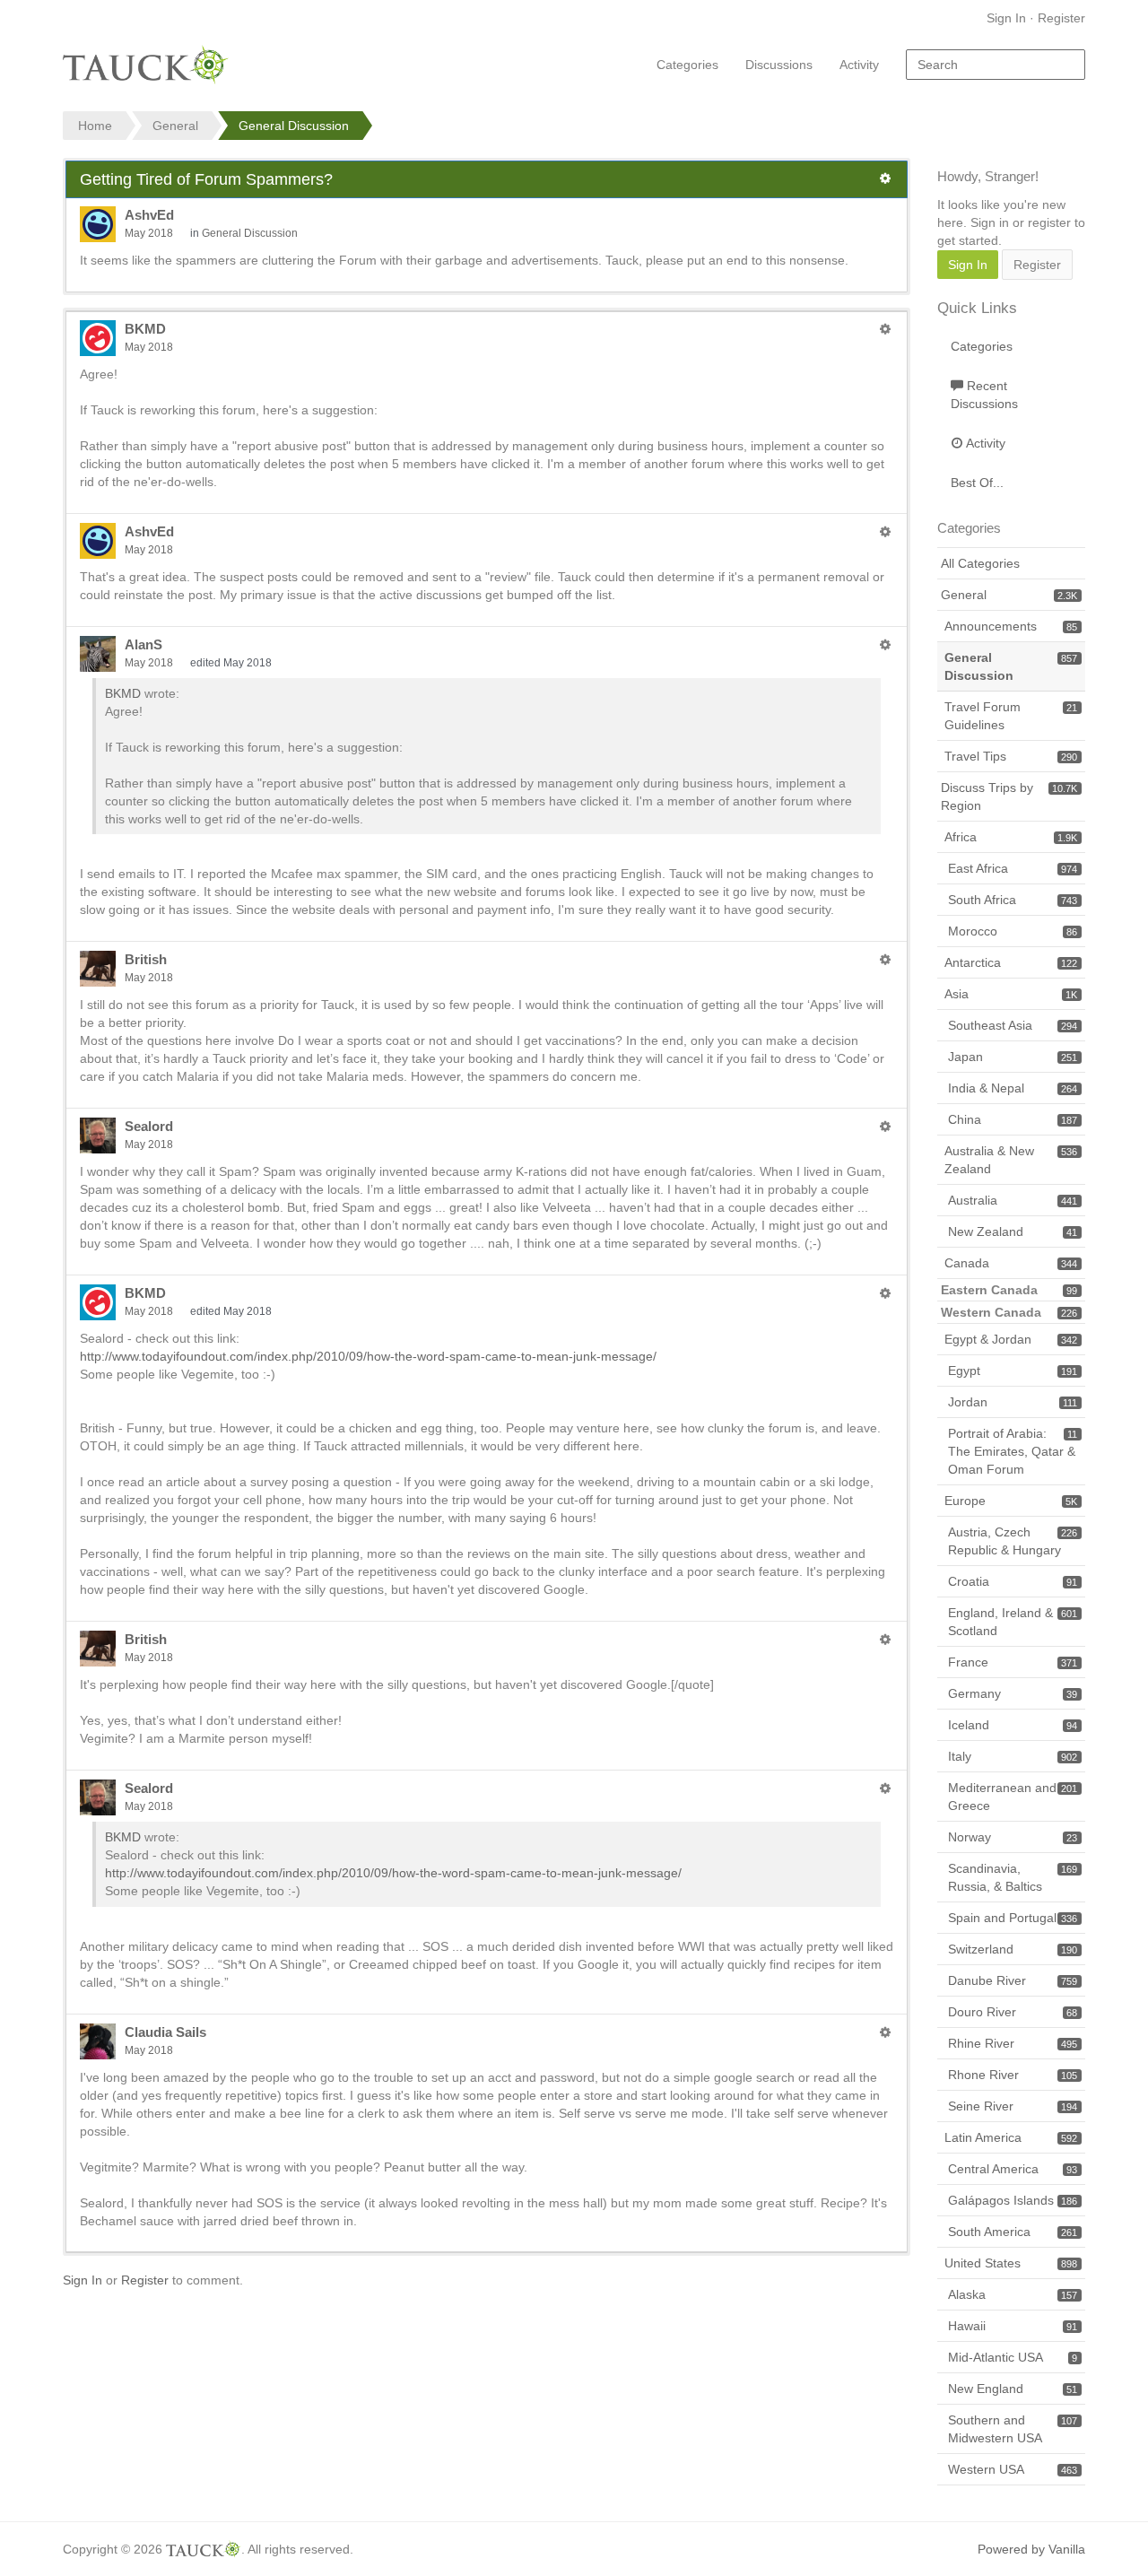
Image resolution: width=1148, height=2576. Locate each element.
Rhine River (1013, 2043)
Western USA (1013, 2469)
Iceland (1013, 1725)
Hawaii (1013, 2326)
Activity (859, 65)
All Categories (980, 563)
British (146, 959)
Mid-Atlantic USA (1013, 2357)
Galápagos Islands (1013, 2200)
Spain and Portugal (1013, 1918)
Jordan (1013, 1402)
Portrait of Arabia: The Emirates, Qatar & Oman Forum (1013, 1451)
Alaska (1013, 2294)
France (1013, 1662)
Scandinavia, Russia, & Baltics (1013, 1877)
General (1009, 595)
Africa (1011, 837)
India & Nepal (1013, 1088)
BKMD (145, 329)
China (1013, 1119)
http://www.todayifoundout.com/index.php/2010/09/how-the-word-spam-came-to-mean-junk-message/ (368, 1356)
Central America (1013, 2169)
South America (1013, 2232)
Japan (1013, 1057)
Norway (1013, 1837)
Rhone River (1013, 2075)
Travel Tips (1011, 756)
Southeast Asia (1013, 1025)
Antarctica (1011, 962)
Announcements (1011, 626)
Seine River (1013, 2106)
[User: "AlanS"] (98, 654)
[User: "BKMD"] (98, 338)
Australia (1013, 1200)
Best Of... (977, 483)
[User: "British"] (98, 969)
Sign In (1006, 18)
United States (1011, 2263)
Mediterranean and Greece (1013, 1797)
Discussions (779, 65)
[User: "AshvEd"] (98, 224)
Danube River (1013, 1980)
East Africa (1013, 868)
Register (1061, 18)
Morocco (1013, 931)
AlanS (143, 644)
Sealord (149, 1126)
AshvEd (149, 215)
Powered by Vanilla (1031, 2549)
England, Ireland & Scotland (1013, 1622)
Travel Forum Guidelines (1011, 716)
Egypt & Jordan (1011, 1339)
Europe (1011, 1501)
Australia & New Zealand (1011, 1160)
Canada (1011, 1263)
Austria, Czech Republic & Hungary (1013, 1541)
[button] (885, 178)
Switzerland (1013, 1949)
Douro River (1013, 2012)
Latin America (1011, 2137)
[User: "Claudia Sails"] (98, 2041)
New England (1013, 2389)
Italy (1013, 1756)
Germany (1013, 1693)
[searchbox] (996, 65)
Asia (1011, 994)
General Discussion (250, 233)
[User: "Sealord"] (98, 1136)
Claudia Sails (165, 2032)
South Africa (1013, 900)
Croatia (1013, 1581)
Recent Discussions (984, 395)
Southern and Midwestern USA (1013, 2429)
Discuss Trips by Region (1009, 796)
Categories (687, 65)
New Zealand (1013, 1231)
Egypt (1013, 1371)
